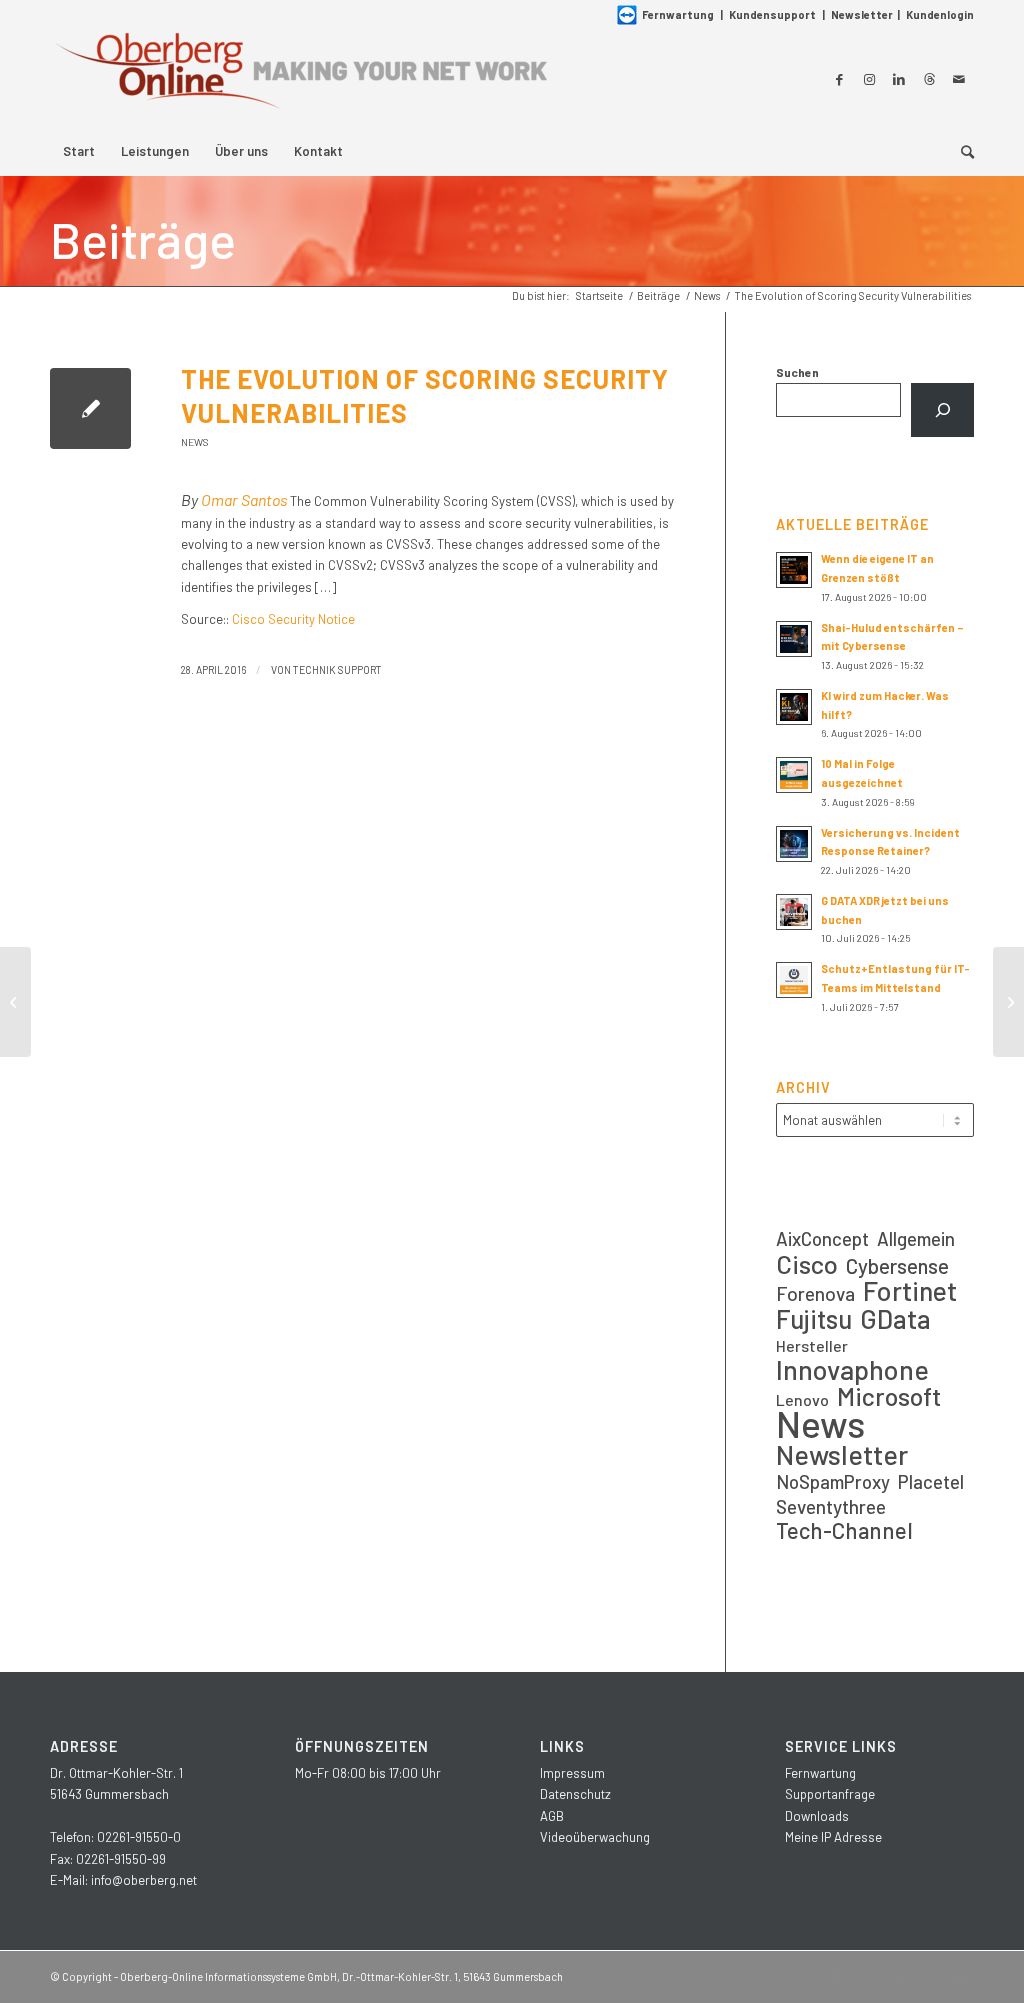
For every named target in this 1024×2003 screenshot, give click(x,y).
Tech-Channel (844, 1530)
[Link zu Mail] (959, 79)
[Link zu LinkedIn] (899, 79)
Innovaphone (852, 1369)
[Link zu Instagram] (869, 79)
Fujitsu (814, 1318)
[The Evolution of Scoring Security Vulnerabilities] (90, 408)
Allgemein (916, 1238)
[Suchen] (942, 410)
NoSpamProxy (833, 1481)
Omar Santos (244, 499)
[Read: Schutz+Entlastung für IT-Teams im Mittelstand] (794, 980)
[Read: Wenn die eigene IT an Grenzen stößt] (794, 570)
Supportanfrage (830, 1794)
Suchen (797, 372)
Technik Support (337, 669)
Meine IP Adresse (833, 1837)
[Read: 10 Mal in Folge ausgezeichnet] (794, 775)
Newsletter (862, 14)
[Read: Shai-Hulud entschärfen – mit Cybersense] (794, 639)
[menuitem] (79, 151)
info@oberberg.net (144, 1880)
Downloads (817, 1816)
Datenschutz (575, 1794)
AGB (552, 1816)
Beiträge (143, 239)
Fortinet (910, 1290)
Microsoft (889, 1396)
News (195, 442)
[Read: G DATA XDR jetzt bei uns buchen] (794, 912)
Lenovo (802, 1399)
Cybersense (897, 1265)
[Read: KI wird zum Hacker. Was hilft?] (794, 707)
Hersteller (812, 1345)
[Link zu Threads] (929, 79)
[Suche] (961, 151)
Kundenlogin (940, 14)
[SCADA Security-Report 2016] (15, 1002)
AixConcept (822, 1238)
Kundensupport (772, 14)
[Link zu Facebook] (839, 79)
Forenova (815, 1293)
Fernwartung (678, 14)
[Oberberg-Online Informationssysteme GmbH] (300, 78)
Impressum (572, 1773)
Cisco (807, 1263)
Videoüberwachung (595, 1837)
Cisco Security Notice (293, 619)
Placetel (931, 1481)
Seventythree (831, 1506)
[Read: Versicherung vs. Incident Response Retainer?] (794, 844)
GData (895, 1318)
